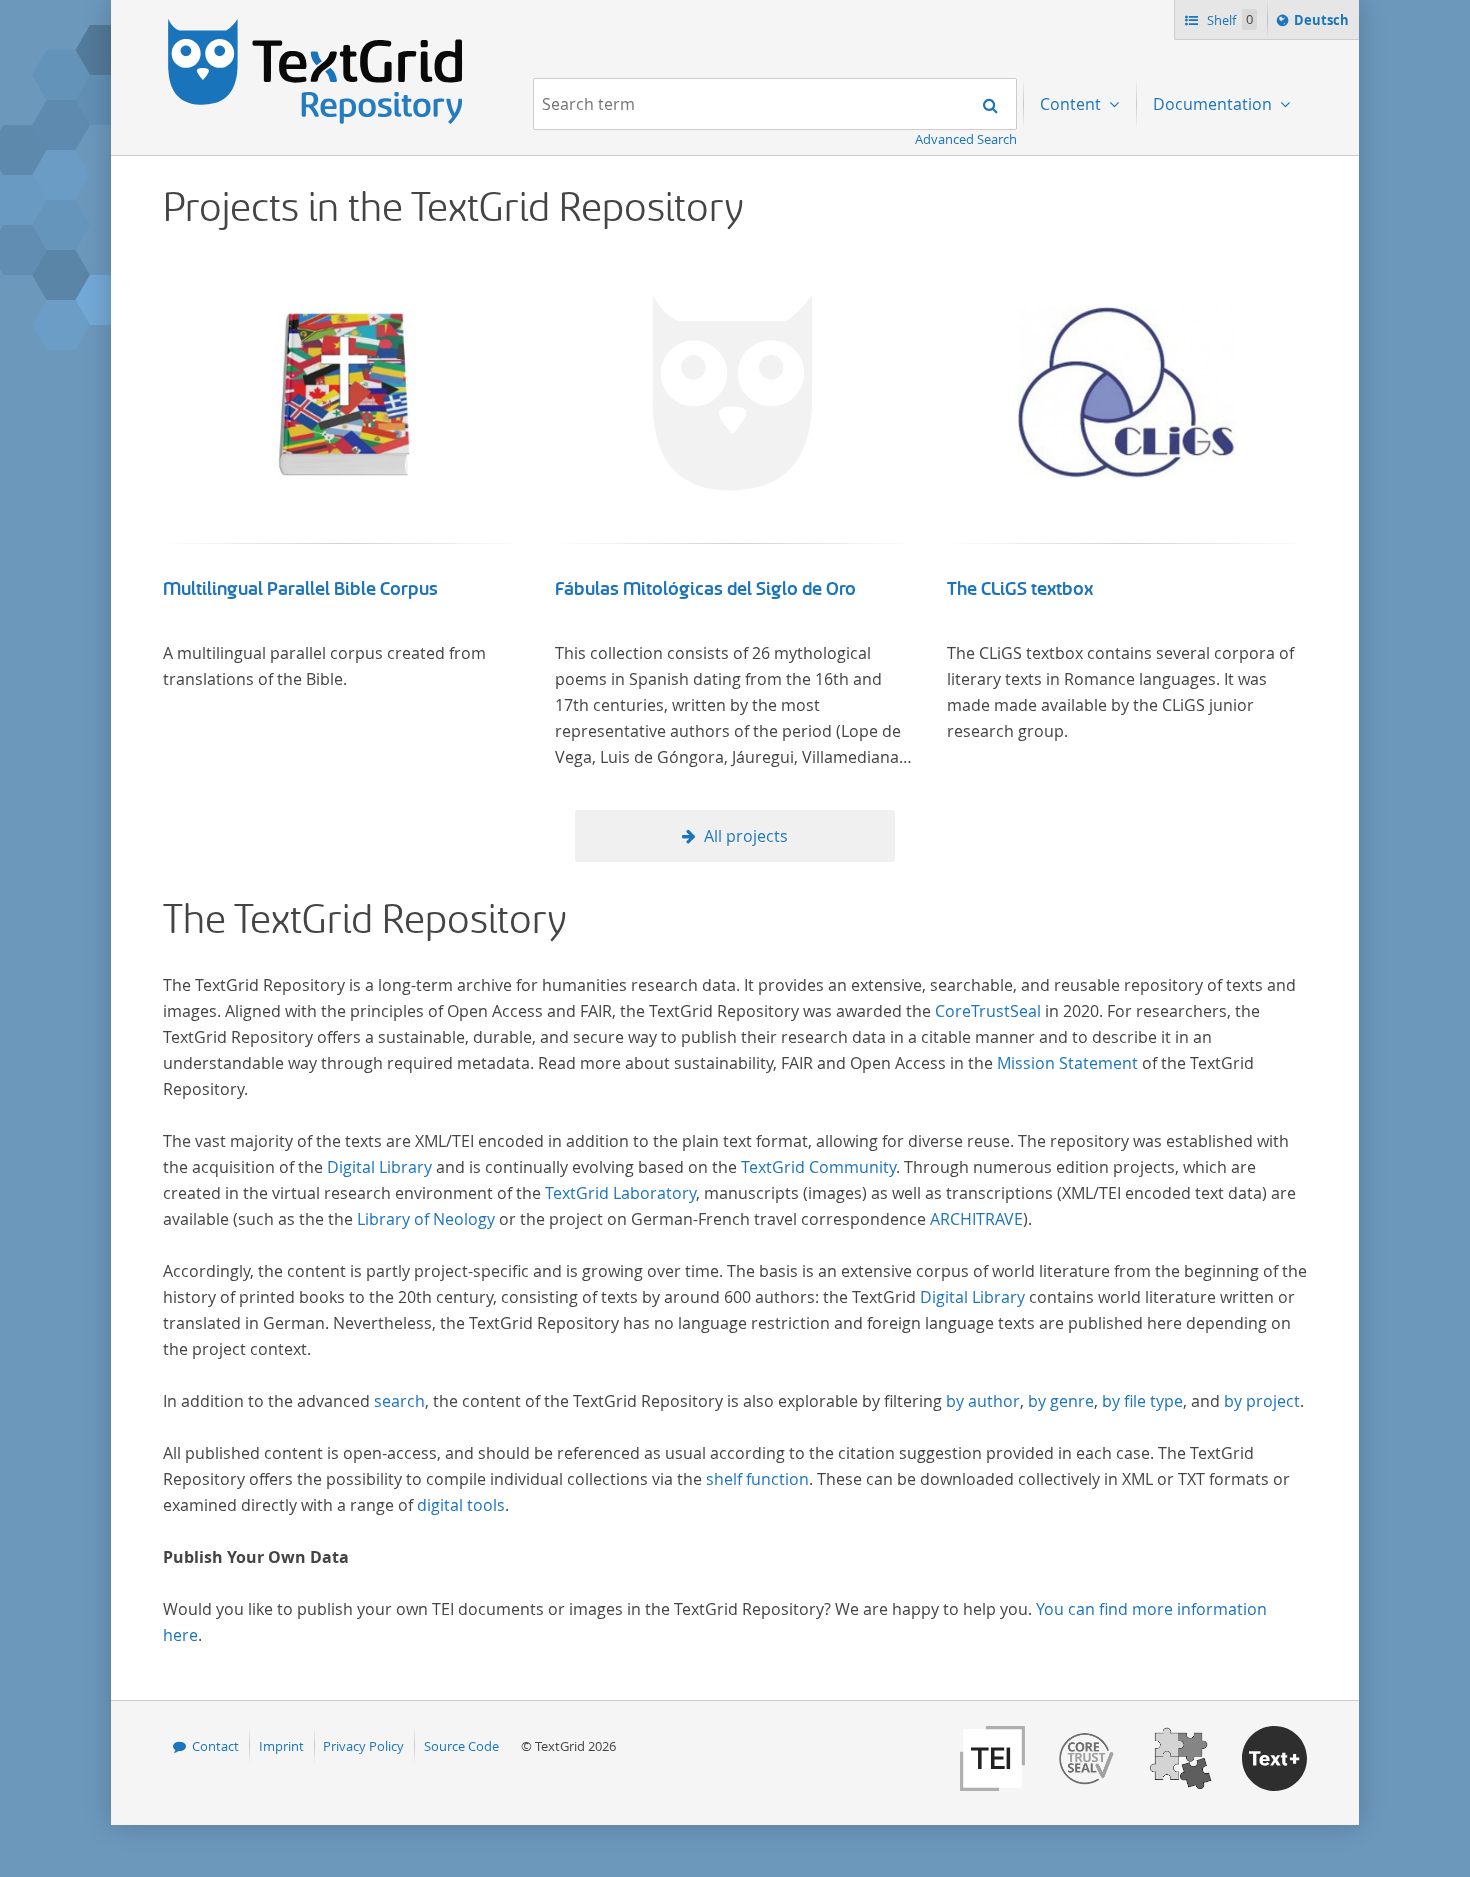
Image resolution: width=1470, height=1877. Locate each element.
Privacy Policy (363, 1746)
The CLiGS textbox (1020, 589)
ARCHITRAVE (976, 1219)
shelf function (757, 1479)
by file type (1142, 1401)
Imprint (281, 1746)
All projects (746, 836)
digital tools (461, 1505)
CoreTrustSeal (988, 1011)
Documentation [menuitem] (1214, 104)
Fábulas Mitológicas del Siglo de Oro (705, 589)
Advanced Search (966, 139)
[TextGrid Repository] (316, 26)
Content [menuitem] (1072, 104)
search (399, 1401)
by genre (1061, 1401)
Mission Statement (1067, 1063)
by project (1262, 1401)
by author (983, 1401)
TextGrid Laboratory (620, 1193)
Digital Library (379, 1167)
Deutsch (1323, 24)
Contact (215, 1746)
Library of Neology (426, 1219)
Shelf (1228, 20)
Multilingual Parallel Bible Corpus (300, 589)
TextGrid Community (818, 1167)
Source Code (461, 1746)
